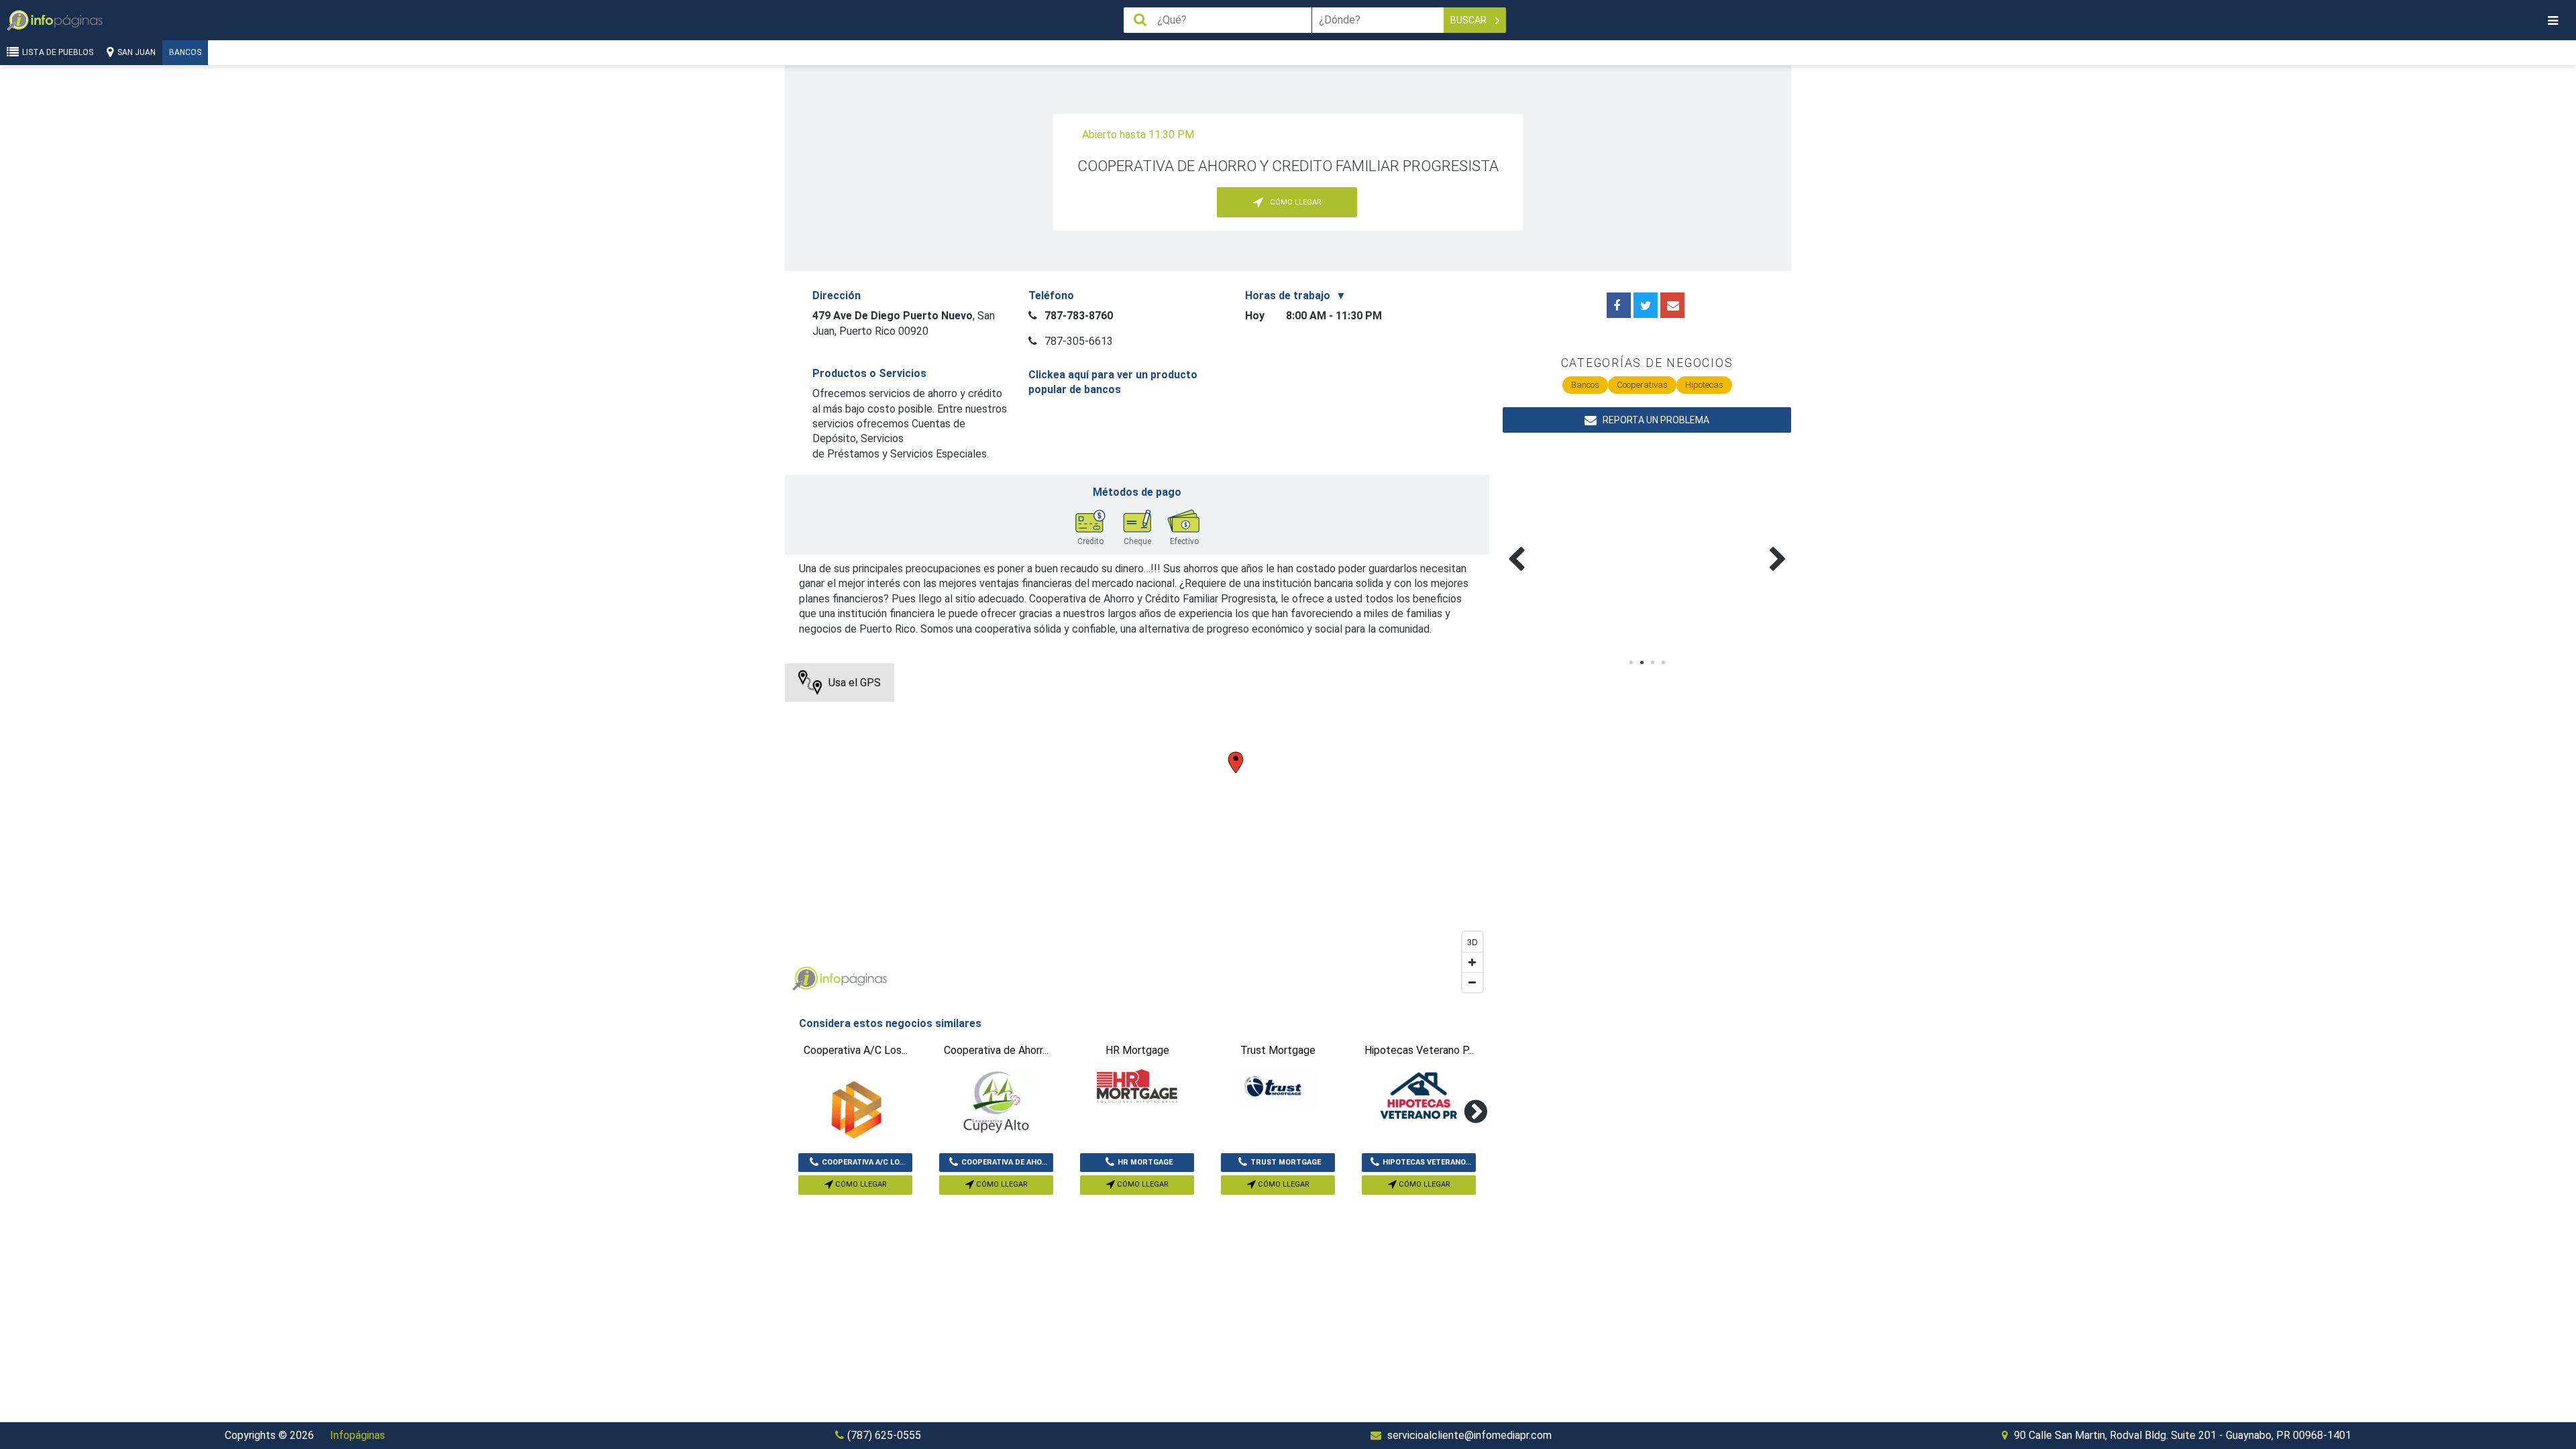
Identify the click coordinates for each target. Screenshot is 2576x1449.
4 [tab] (1663, 663)
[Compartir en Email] (1672, 305)
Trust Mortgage (1286, 1162)
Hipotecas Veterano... (1427, 1162)
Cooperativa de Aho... (1004, 1162)
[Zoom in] (1472, 962)
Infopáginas (358, 1435)
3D (1472, 942)
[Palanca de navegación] (2553, 20)
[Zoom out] (1472, 982)
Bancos (185, 52)
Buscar (1469, 20)
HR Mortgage (1145, 1162)
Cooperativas (1642, 385)
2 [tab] (1642, 663)
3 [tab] (1652, 663)
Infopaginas (805, 979)
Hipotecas (1704, 385)
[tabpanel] (1575, 543)
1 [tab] (1631, 663)
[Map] (1137, 831)
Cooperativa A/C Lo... (863, 1162)
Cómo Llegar (860, 1184)
